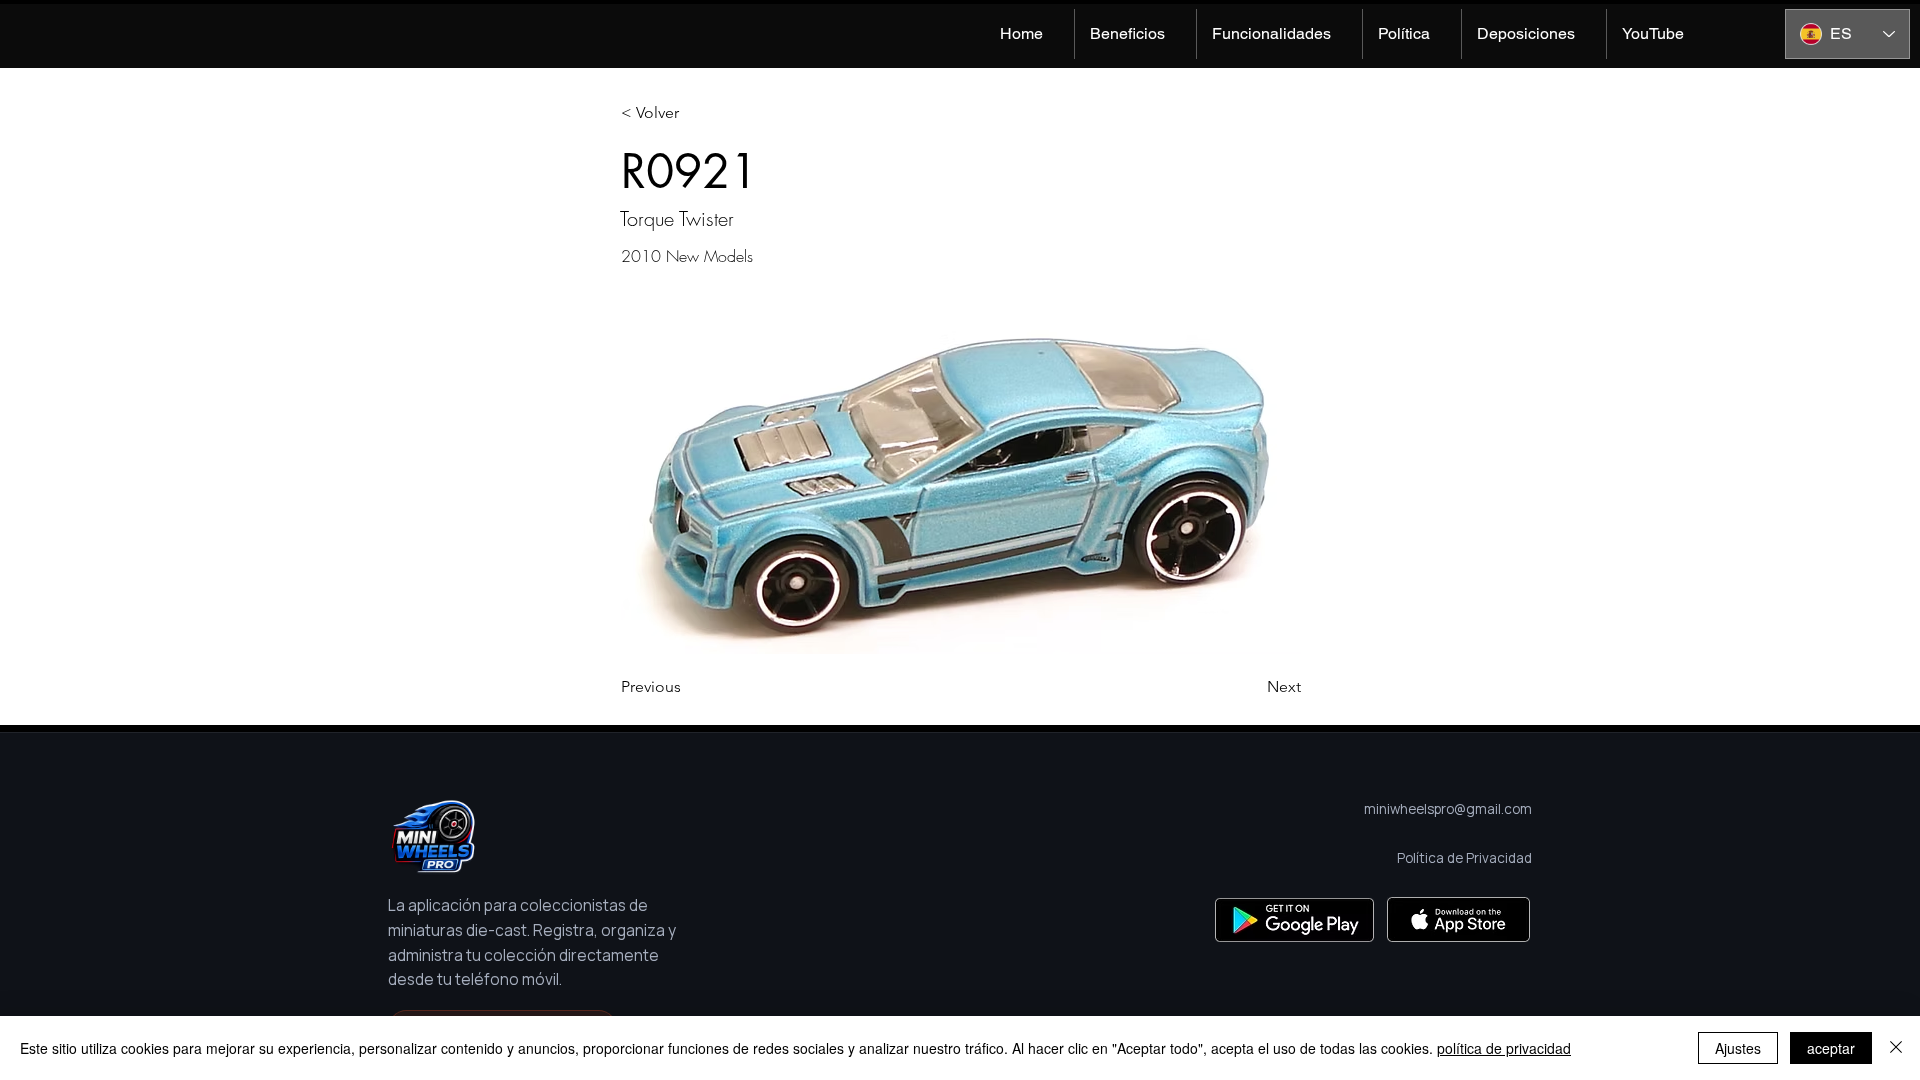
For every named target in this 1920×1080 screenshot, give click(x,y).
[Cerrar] (1896, 1048)
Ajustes (1738, 1048)
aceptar (1831, 1048)
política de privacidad (1504, 1048)
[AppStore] (1458, 919)
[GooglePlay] (1294, 919)
